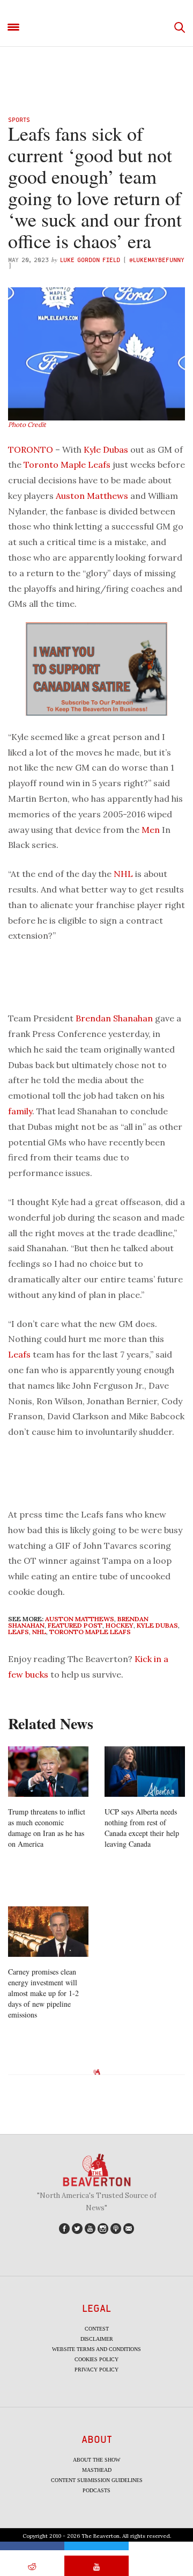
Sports (19, 119)
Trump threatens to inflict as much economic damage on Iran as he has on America (47, 1828)
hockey (120, 1625)
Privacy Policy (96, 2370)
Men (151, 830)
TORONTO (31, 449)
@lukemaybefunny (157, 260)
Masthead (97, 2470)
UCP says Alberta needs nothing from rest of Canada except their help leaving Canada (142, 1828)
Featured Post (75, 1625)
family (20, 1111)
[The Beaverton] (96, 28)
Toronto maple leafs (90, 1632)
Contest (97, 2329)
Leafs (19, 1354)
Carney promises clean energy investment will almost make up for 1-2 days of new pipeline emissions (43, 1993)
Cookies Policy (96, 2359)
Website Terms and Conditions (96, 2349)
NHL (123, 874)
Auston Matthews (92, 496)
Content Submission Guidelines (97, 2480)
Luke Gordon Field (90, 260)
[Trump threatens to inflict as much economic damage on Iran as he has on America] (48, 1772)
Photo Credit (27, 425)
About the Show (96, 2460)
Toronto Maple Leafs (67, 465)
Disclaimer (97, 2339)
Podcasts (96, 2490)
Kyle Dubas (106, 449)
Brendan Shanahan (114, 1018)
